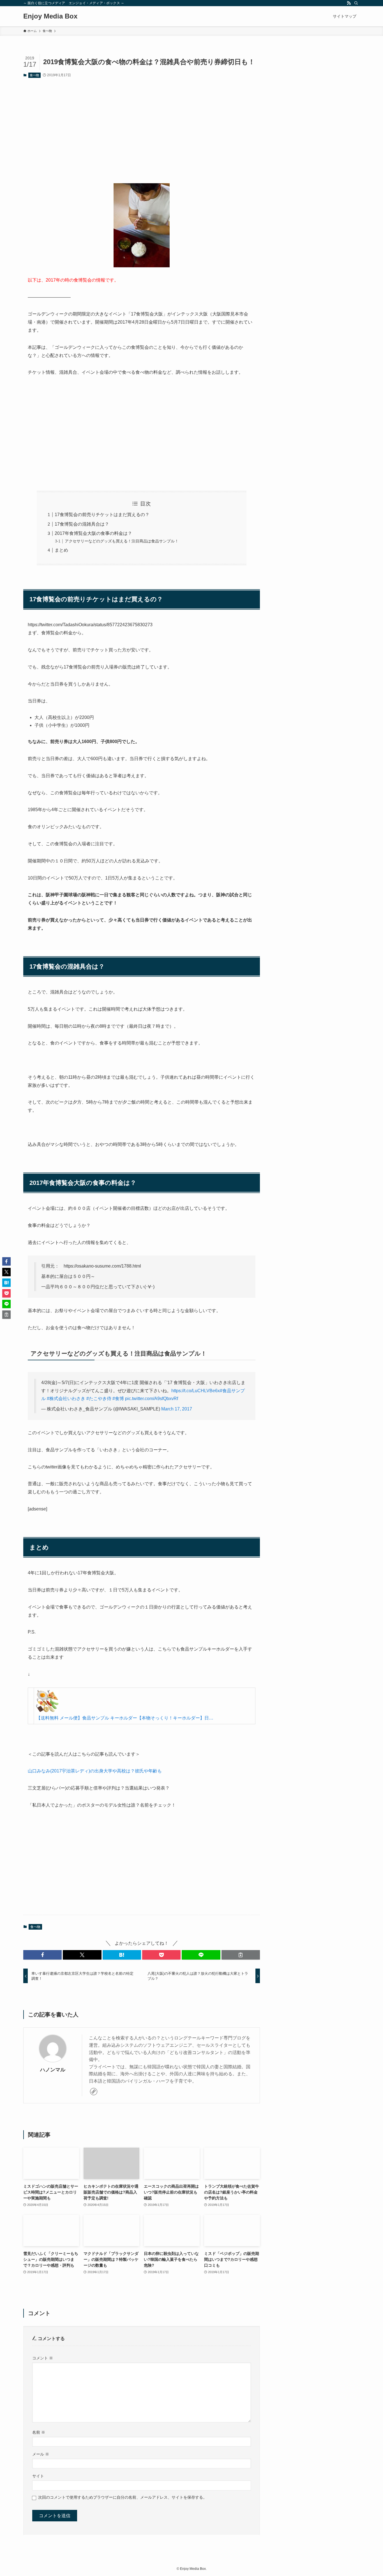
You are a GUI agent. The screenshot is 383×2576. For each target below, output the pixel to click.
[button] (42, 1955)
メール (41, 2454)
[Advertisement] (142, 126)
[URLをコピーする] (241, 1955)
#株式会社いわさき (66, 1399)
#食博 (118, 1399)
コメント (43, 2358)
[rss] (349, 3)
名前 (39, 2432)
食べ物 (34, 75)
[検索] (356, 3)
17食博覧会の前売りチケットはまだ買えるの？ (102, 515)
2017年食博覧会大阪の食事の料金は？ (93, 533)
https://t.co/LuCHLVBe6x (196, 1391)
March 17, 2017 (177, 1409)
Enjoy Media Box (50, 16)
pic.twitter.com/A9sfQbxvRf (152, 1399)
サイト (38, 2476)
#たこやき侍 (99, 1399)
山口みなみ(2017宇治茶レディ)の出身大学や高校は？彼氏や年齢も (95, 1771)
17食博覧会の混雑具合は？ (82, 524)
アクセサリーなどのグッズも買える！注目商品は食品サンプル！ (122, 541)
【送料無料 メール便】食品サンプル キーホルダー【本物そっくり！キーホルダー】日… (125, 1718)
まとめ (61, 550)
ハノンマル (53, 2070)
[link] (94, 2092)
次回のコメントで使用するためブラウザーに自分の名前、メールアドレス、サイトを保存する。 (123, 2497)
